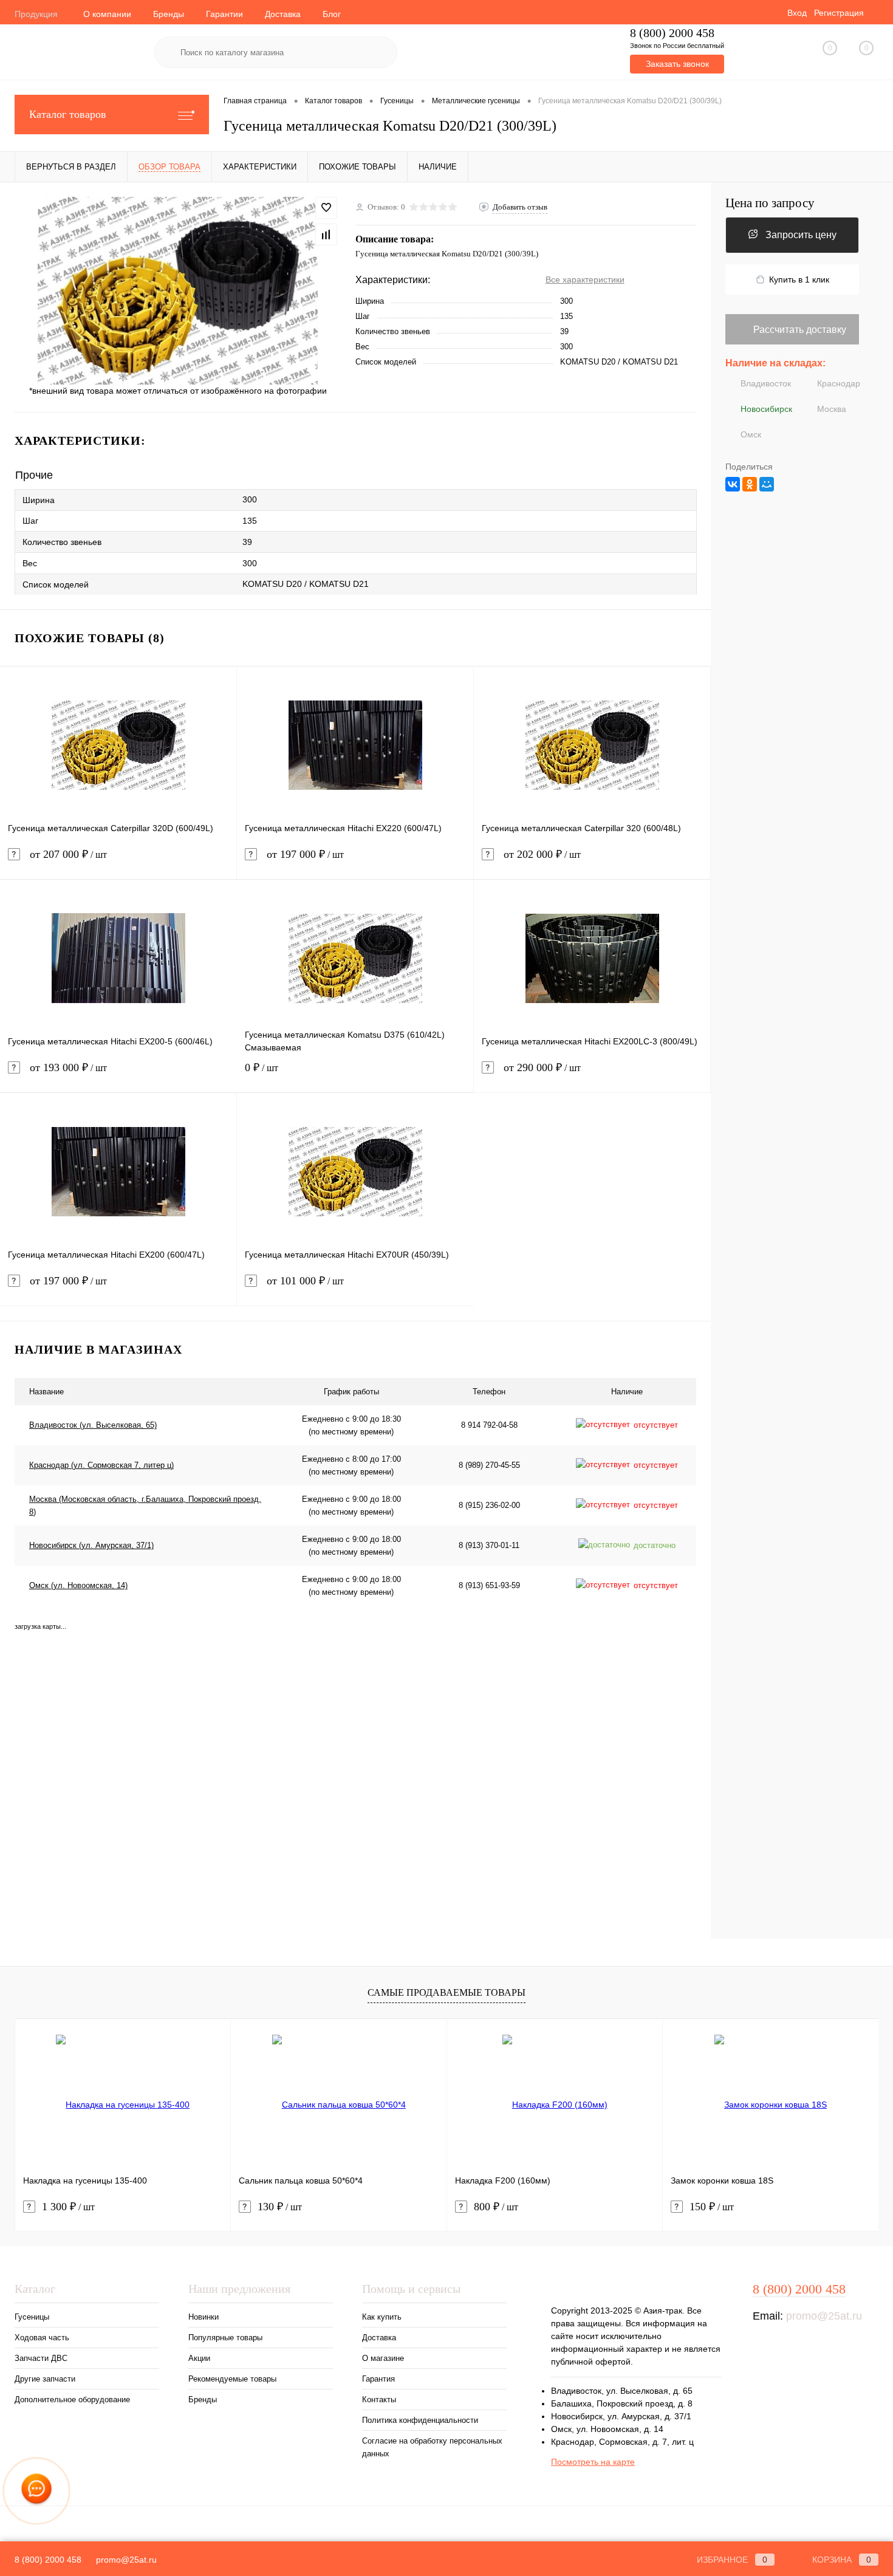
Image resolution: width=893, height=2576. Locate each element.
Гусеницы (32, 2317)
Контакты (379, 2400)
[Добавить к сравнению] (326, 235)
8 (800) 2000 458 (672, 33)
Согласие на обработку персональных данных (432, 2447)
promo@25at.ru (824, 2316)
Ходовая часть (42, 2338)
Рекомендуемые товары (232, 2379)
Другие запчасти (45, 2379)
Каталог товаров (68, 114)
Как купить (382, 2317)
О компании (107, 14)
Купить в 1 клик (799, 279)
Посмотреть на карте (593, 2462)
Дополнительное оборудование (72, 2400)
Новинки (204, 2317)
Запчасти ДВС (41, 2358)
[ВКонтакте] (733, 484)
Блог (332, 14)
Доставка (283, 14)
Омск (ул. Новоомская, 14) (78, 1585)
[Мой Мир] (767, 484)
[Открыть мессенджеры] (36, 2491)
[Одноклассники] (750, 484)
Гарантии (224, 14)
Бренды (169, 14)
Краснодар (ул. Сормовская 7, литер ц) (101, 1465)
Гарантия (378, 2379)
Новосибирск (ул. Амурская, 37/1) (91, 1545)
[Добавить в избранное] (326, 208)
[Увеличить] (178, 290)
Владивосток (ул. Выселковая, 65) (93, 1425)
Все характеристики (585, 279)
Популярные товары (225, 2338)
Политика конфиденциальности (420, 2420)
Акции (199, 2358)
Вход (797, 13)
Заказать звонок (677, 64)
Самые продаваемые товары (446, 1992)
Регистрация (839, 13)
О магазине (383, 2358)
